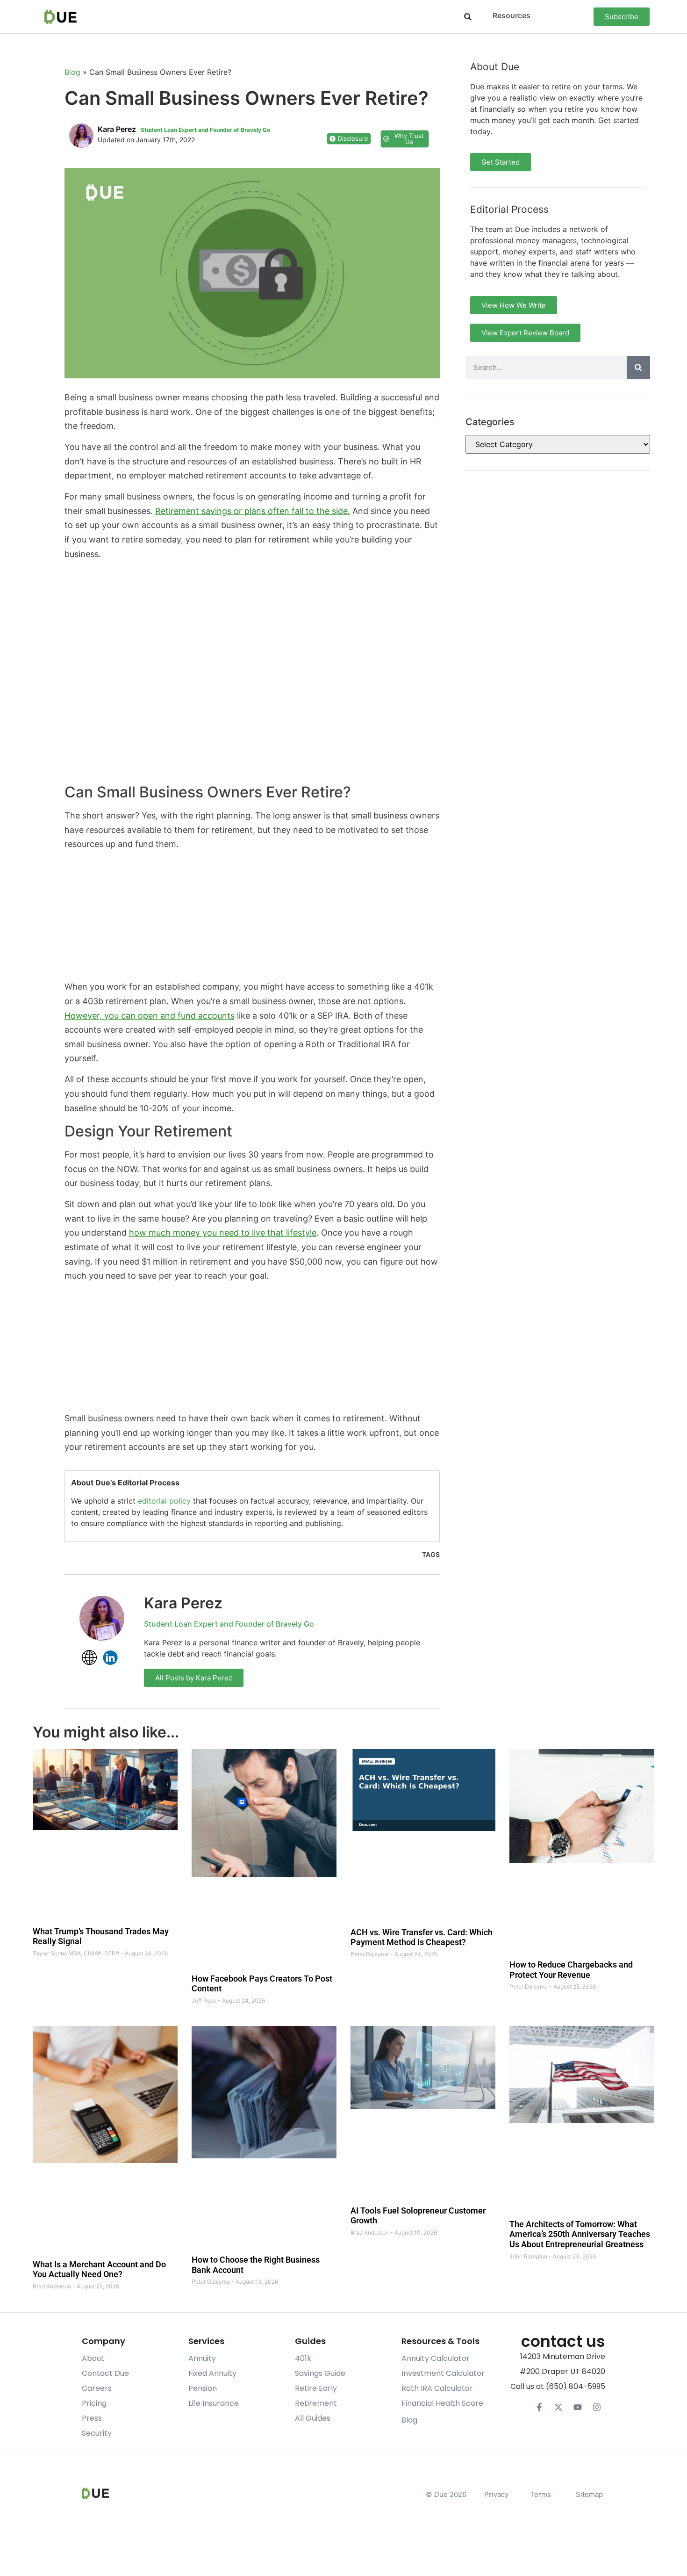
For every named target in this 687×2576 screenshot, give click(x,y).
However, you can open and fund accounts (150, 1016)
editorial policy (164, 1501)
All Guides (313, 2418)
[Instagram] (597, 2407)
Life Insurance (214, 2403)
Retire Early (316, 2388)
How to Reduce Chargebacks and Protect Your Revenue (571, 1970)
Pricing (94, 2403)
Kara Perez (183, 1603)
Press (92, 2418)
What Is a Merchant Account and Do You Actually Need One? (99, 2269)
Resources (512, 15)
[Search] (638, 368)
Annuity (202, 2358)
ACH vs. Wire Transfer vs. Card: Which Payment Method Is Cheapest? (422, 1937)
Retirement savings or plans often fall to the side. (253, 511)
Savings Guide (320, 2373)
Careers (97, 2388)
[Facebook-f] (539, 2407)
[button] (468, 17)
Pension (203, 2388)
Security (97, 2433)
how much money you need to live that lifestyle (223, 1233)
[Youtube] (578, 2407)
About (93, 2358)
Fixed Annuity (212, 2373)
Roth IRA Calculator (437, 2388)
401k (303, 2358)
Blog (72, 72)
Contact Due (105, 2373)
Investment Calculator (443, 2373)
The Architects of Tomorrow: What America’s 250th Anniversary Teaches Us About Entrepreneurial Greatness (580, 2234)
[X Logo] (558, 2407)
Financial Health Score (442, 2403)
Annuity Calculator (436, 2358)
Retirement (316, 2403)
